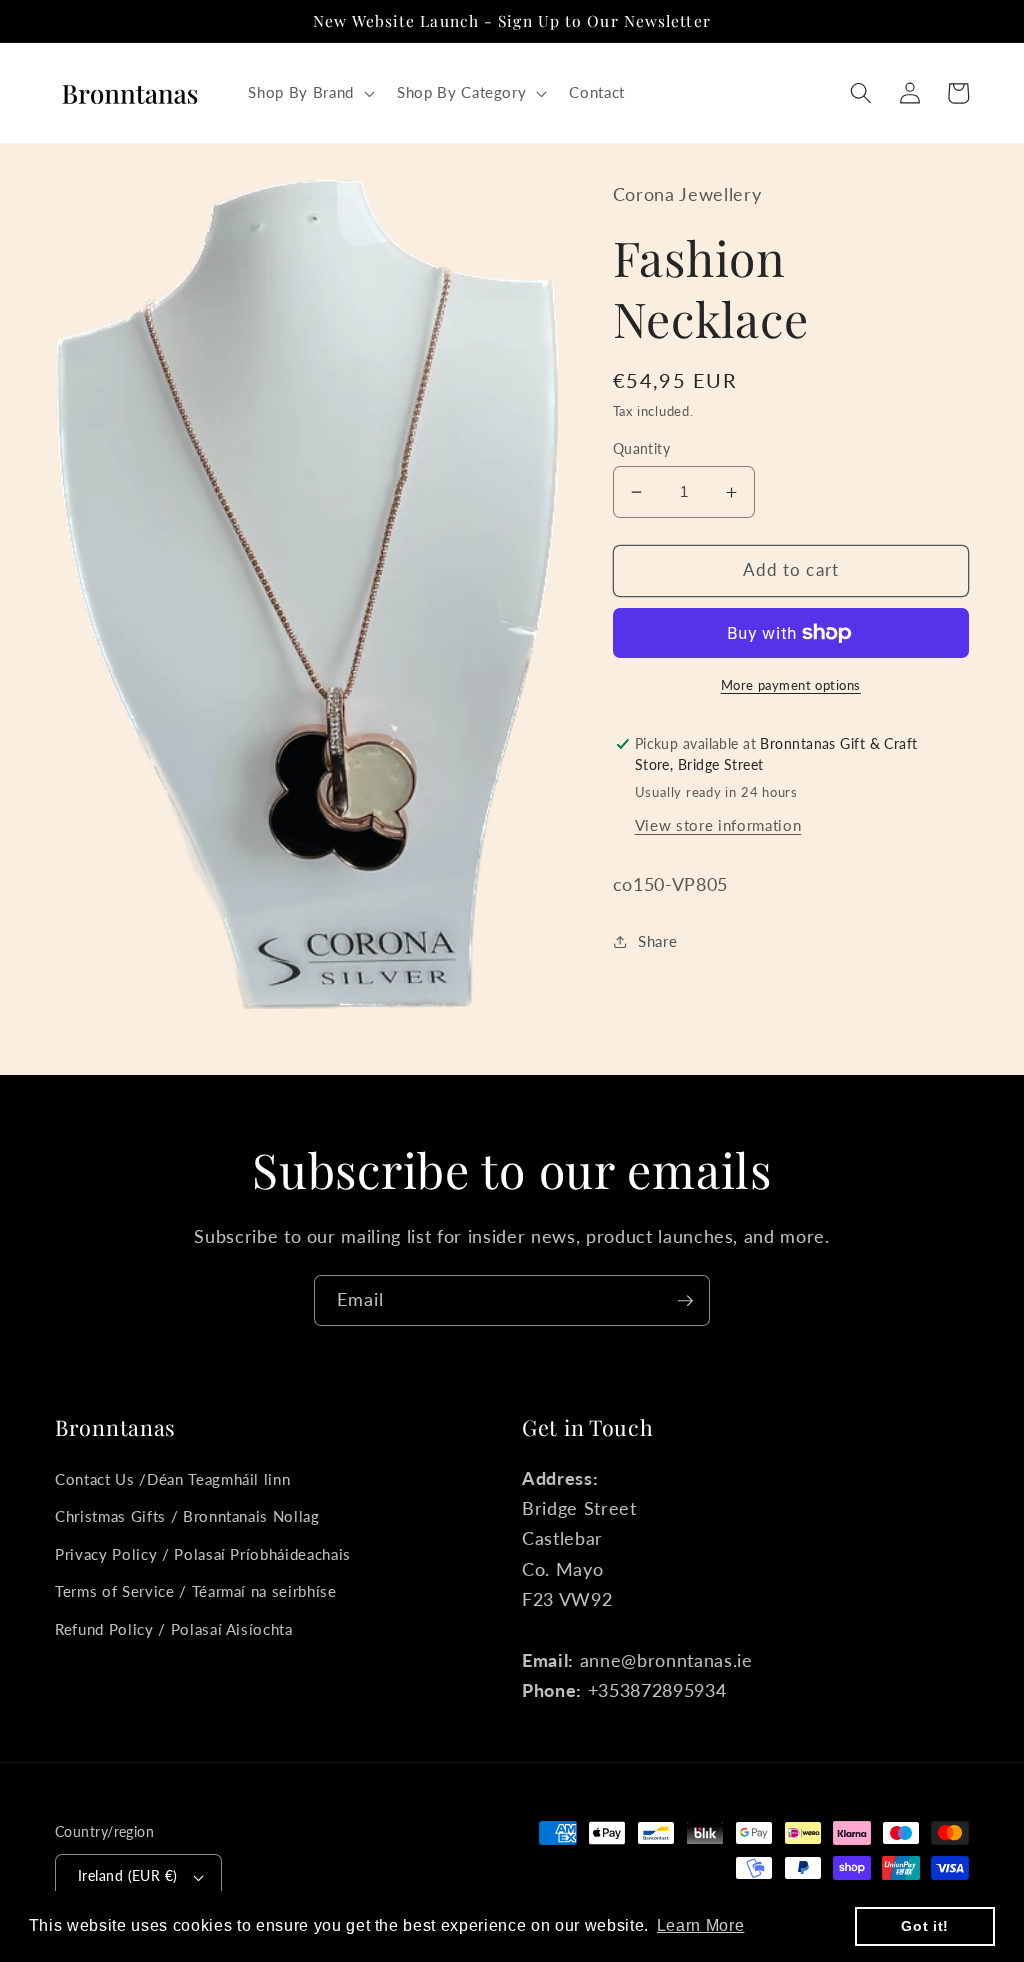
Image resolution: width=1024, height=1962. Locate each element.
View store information (718, 825)
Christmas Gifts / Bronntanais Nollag (187, 1516)
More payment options (791, 685)
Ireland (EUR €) (128, 1875)
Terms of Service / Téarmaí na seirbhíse (196, 1591)
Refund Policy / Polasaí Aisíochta (174, 1629)
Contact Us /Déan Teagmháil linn (172, 1479)
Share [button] (657, 941)
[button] (309, 93)
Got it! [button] (925, 1926)
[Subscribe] (685, 1301)
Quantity (642, 448)
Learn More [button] (701, 1925)
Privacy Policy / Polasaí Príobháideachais (203, 1554)
